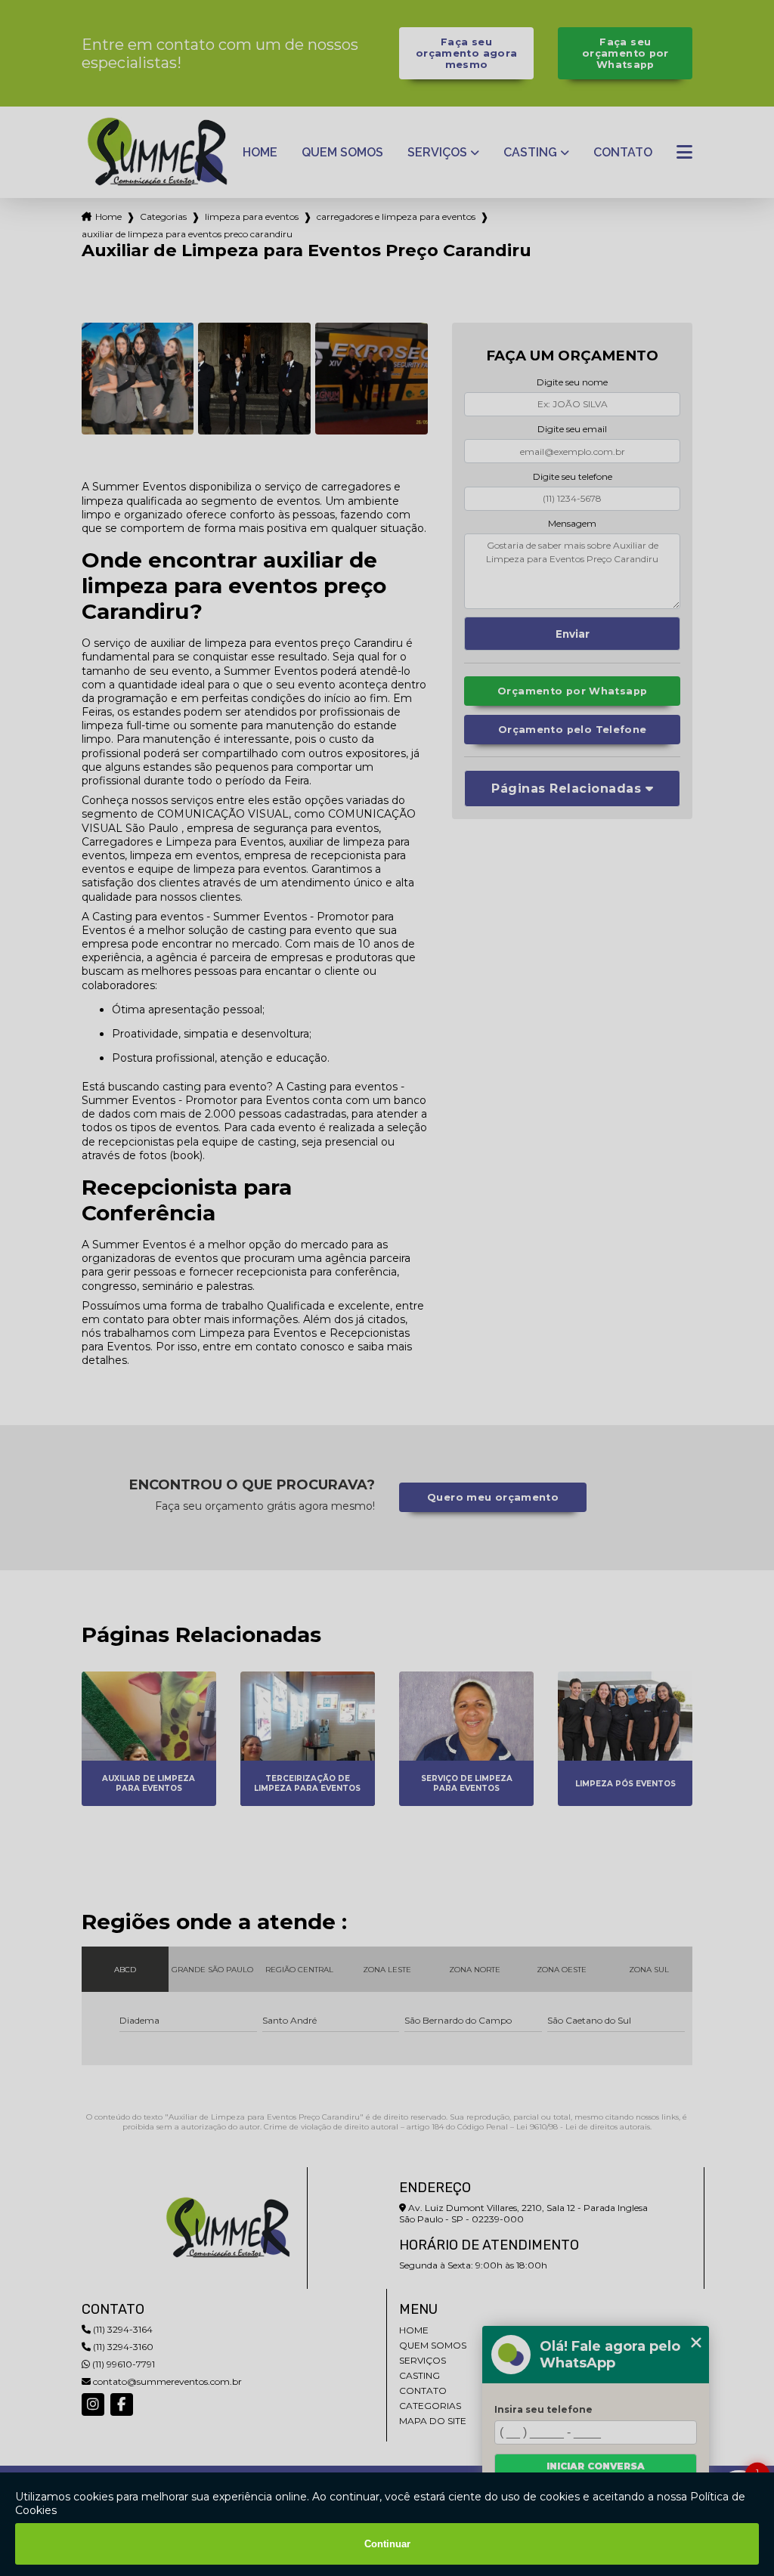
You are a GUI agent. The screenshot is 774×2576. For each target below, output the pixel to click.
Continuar (387, 2544)
